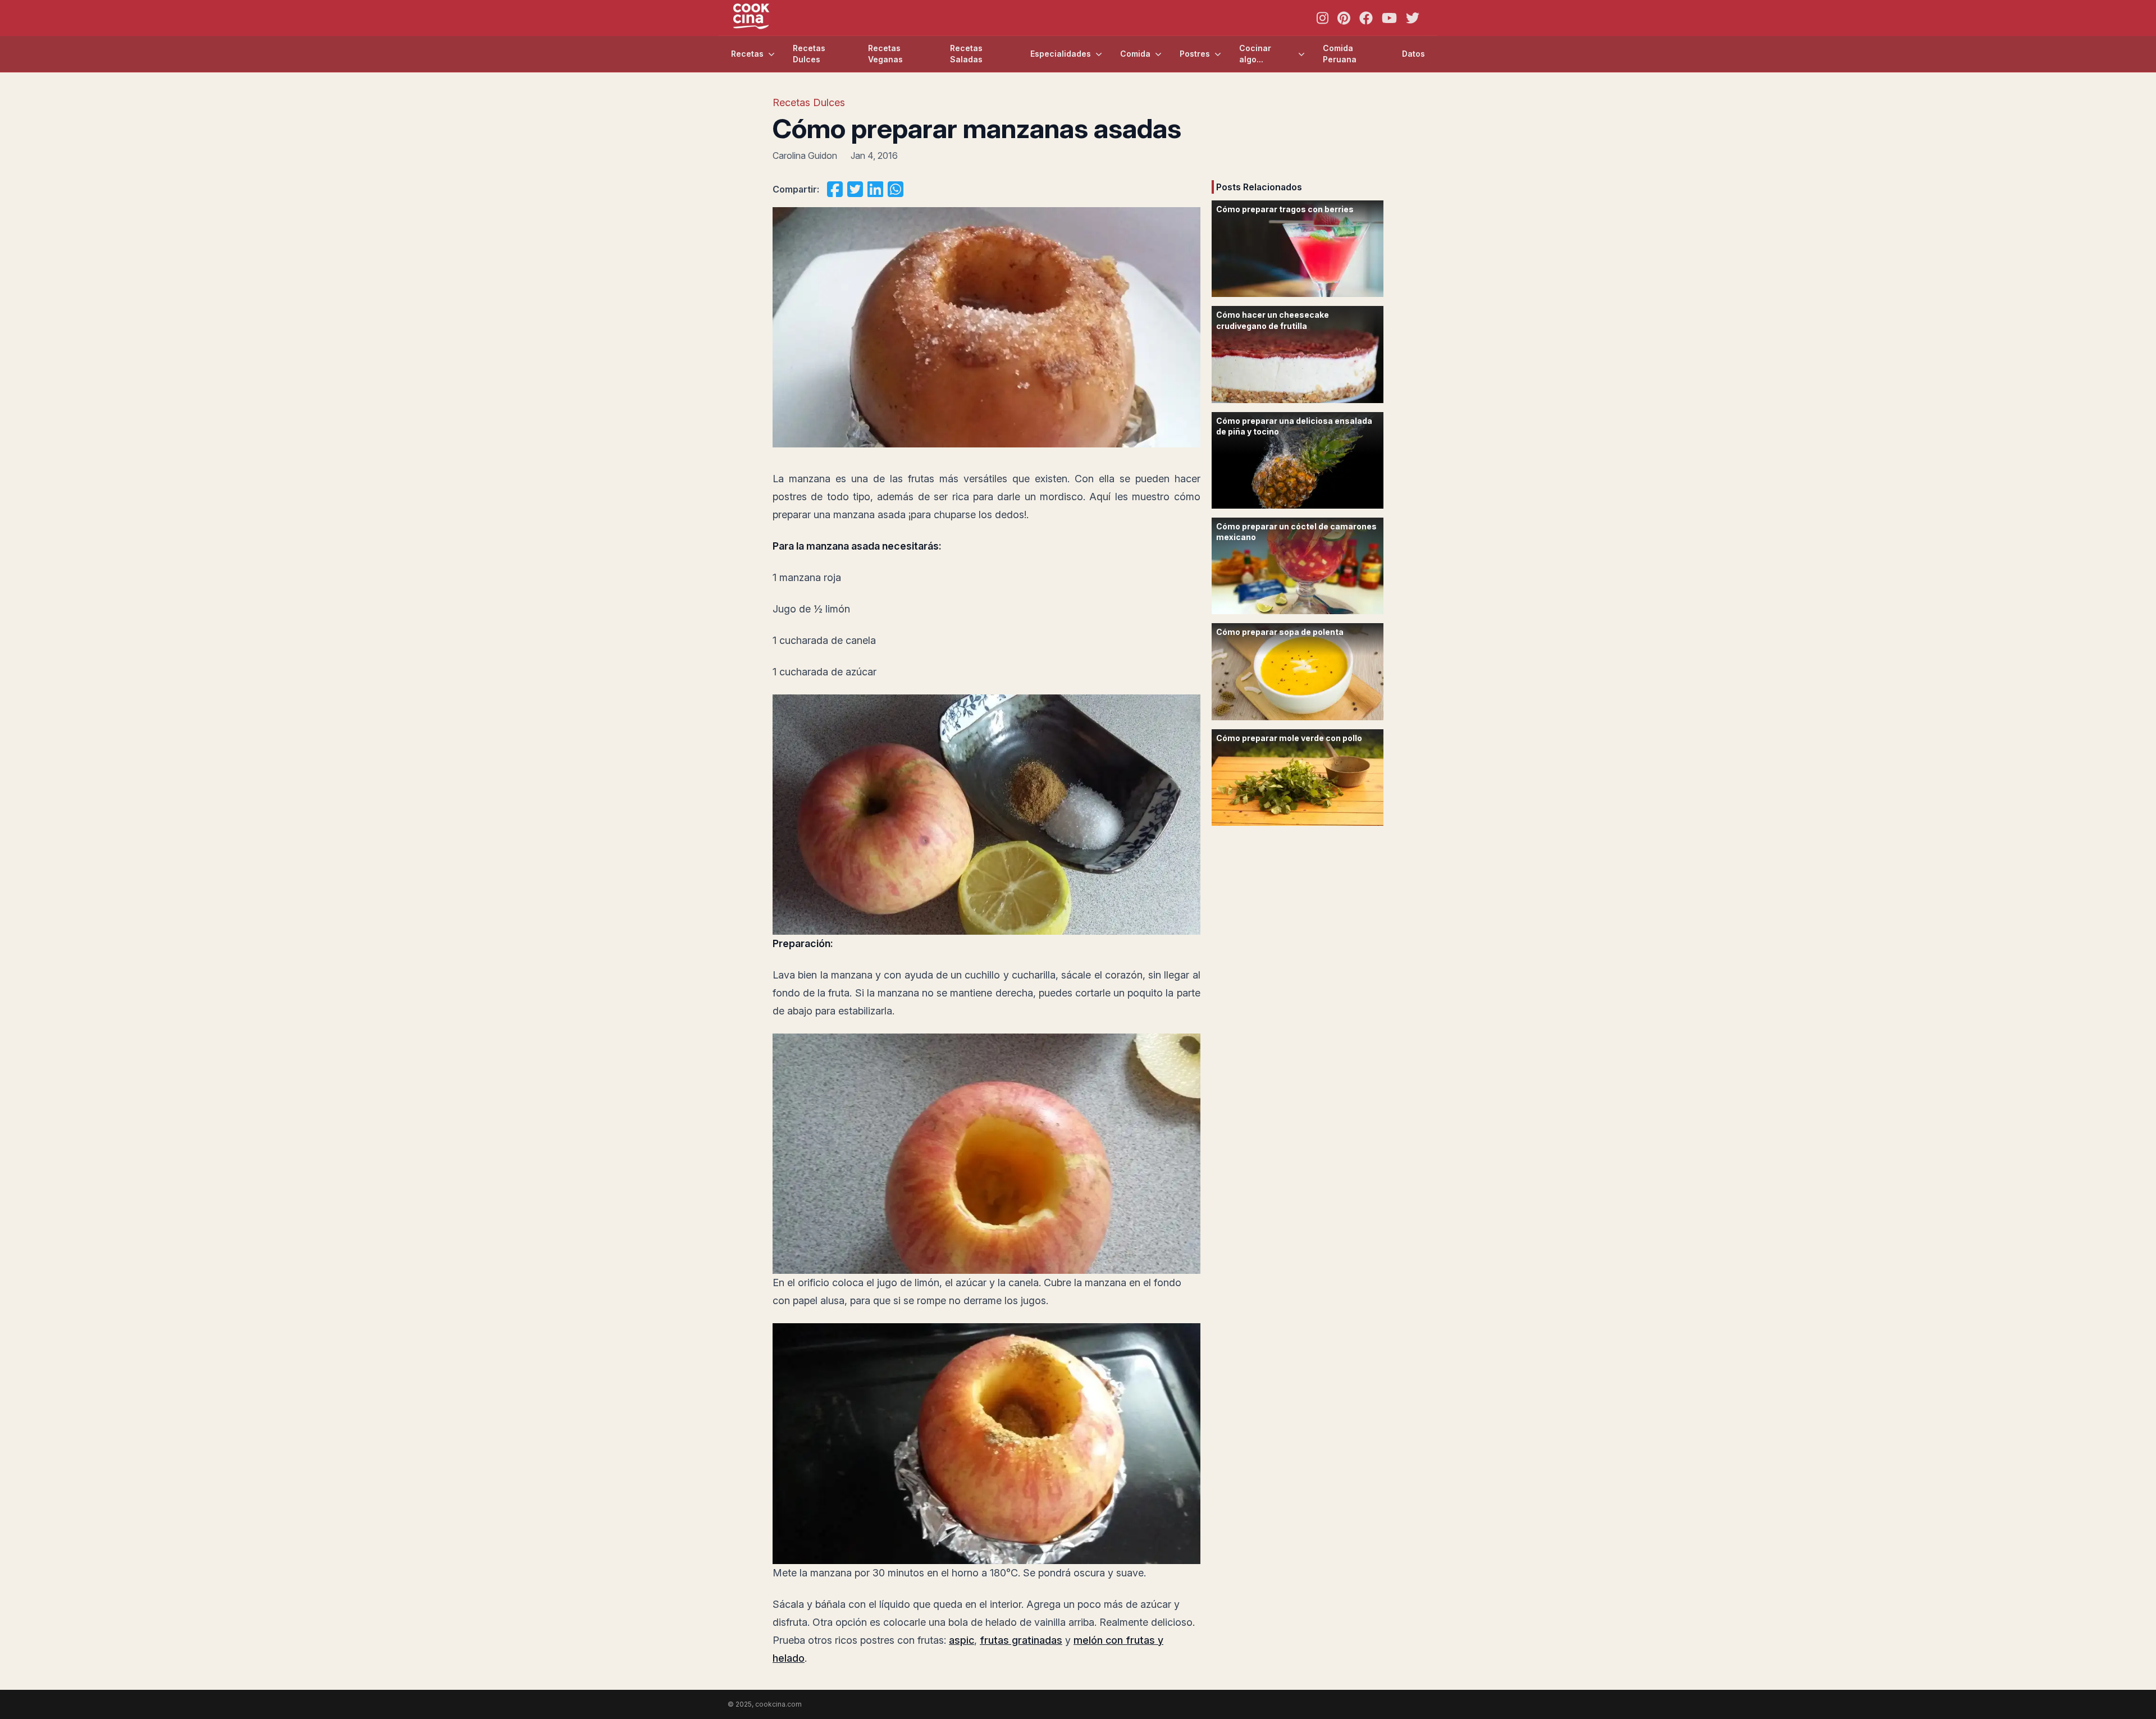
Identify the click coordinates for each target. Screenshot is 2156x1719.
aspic (961, 1640)
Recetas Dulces (809, 54)
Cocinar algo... (1255, 54)
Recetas (747, 54)
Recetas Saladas (966, 54)
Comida (1135, 54)
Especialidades (1061, 54)
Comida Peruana (1340, 54)
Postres (1195, 54)
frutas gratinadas (1021, 1640)
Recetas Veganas (885, 54)
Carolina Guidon (805, 156)
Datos (1413, 54)
